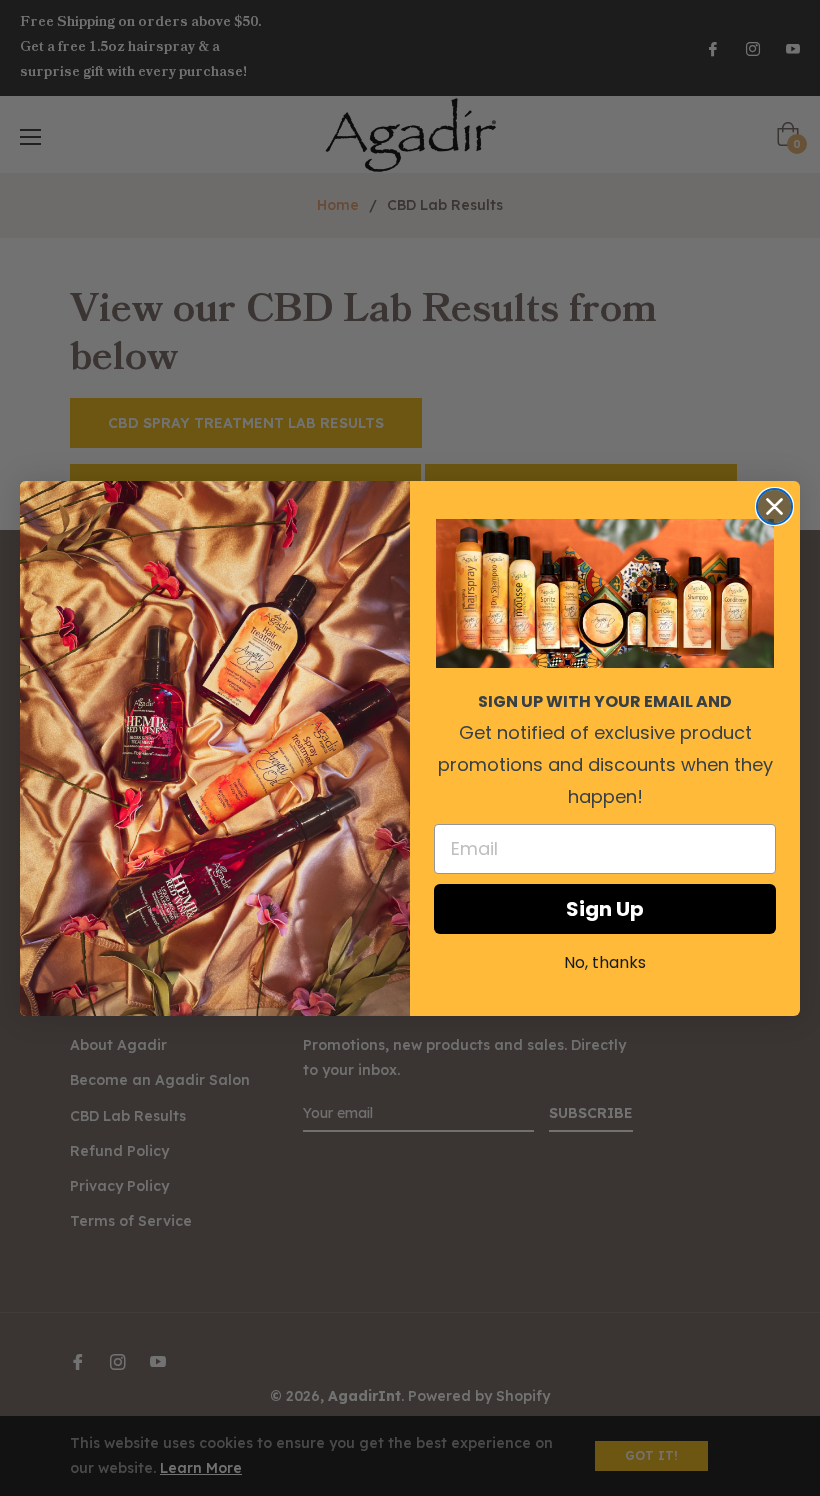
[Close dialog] (774, 506)
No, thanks (605, 962)
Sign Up (605, 909)
